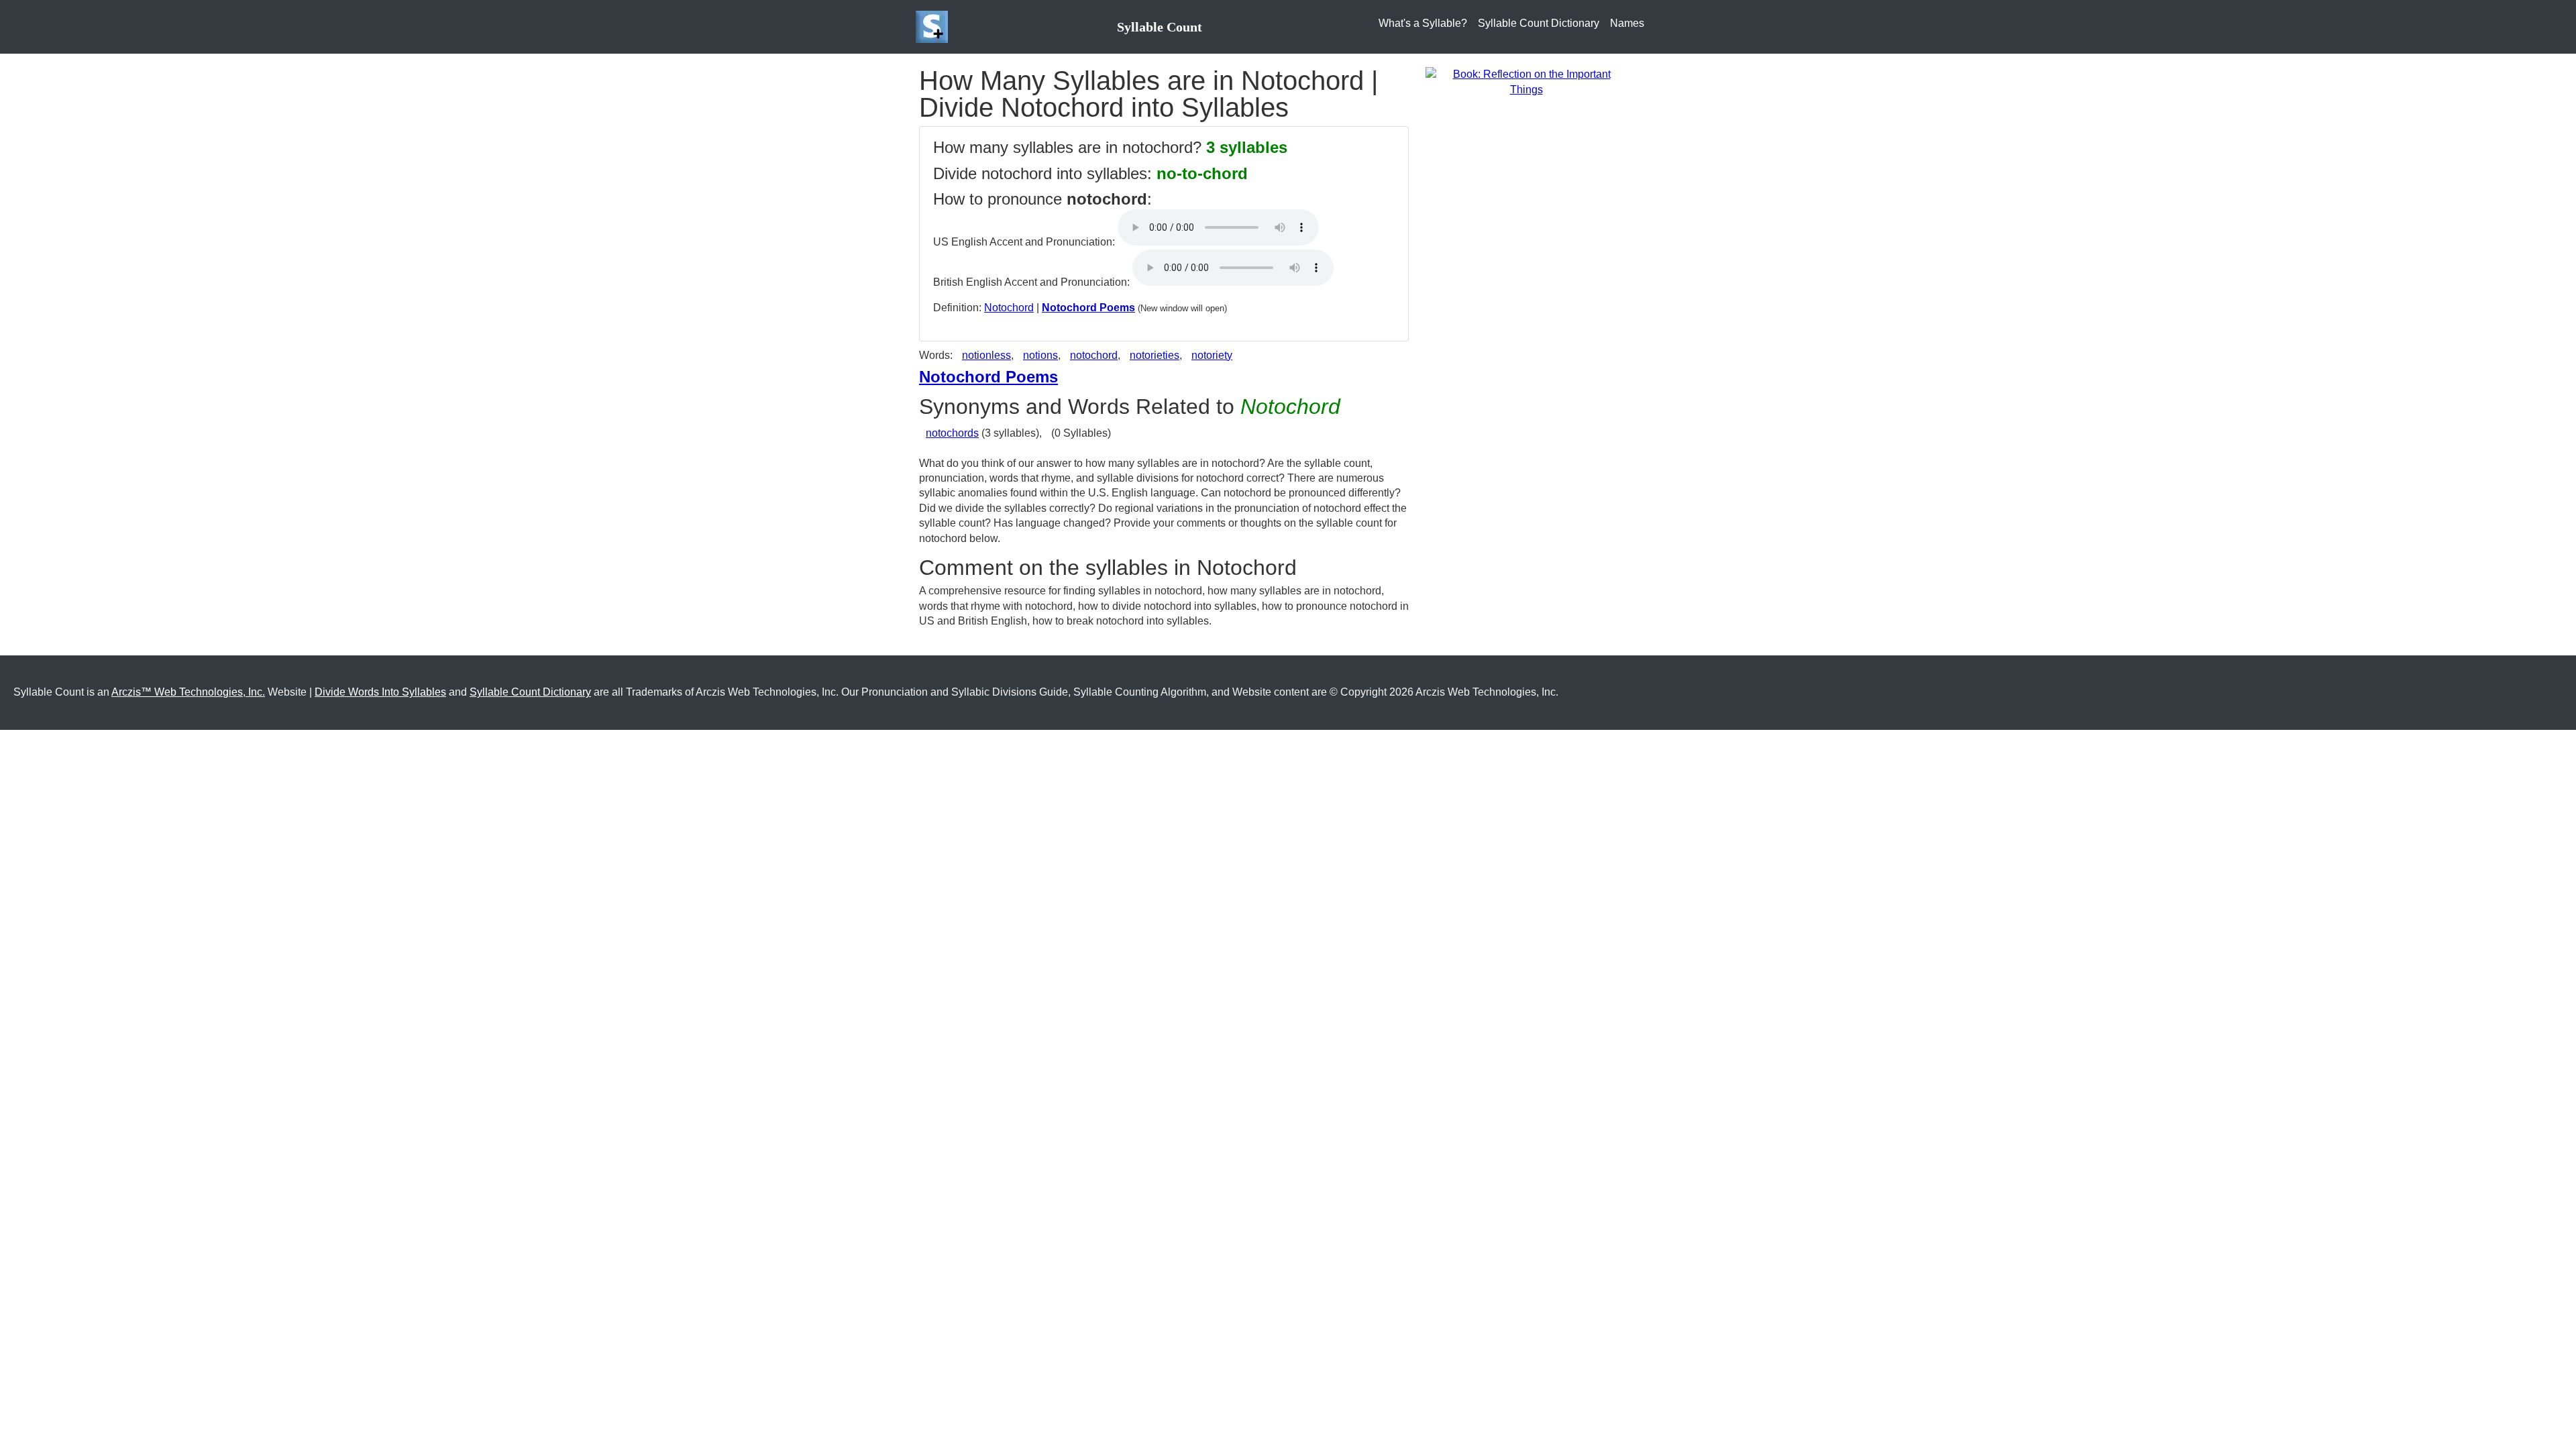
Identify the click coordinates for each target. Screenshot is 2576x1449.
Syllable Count (1160, 27)
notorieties (1155, 355)
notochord (1094, 355)
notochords (952, 433)
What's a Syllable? (1423, 23)
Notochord (1009, 308)
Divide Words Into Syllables (380, 692)
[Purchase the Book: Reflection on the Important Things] (1526, 82)
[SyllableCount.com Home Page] (934, 27)
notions (1040, 355)
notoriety (1212, 355)
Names (1627, 23)
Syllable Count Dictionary (1539, 23)
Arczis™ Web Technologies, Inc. (188, 692)
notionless (986, 355)
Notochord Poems (1088, 308)
